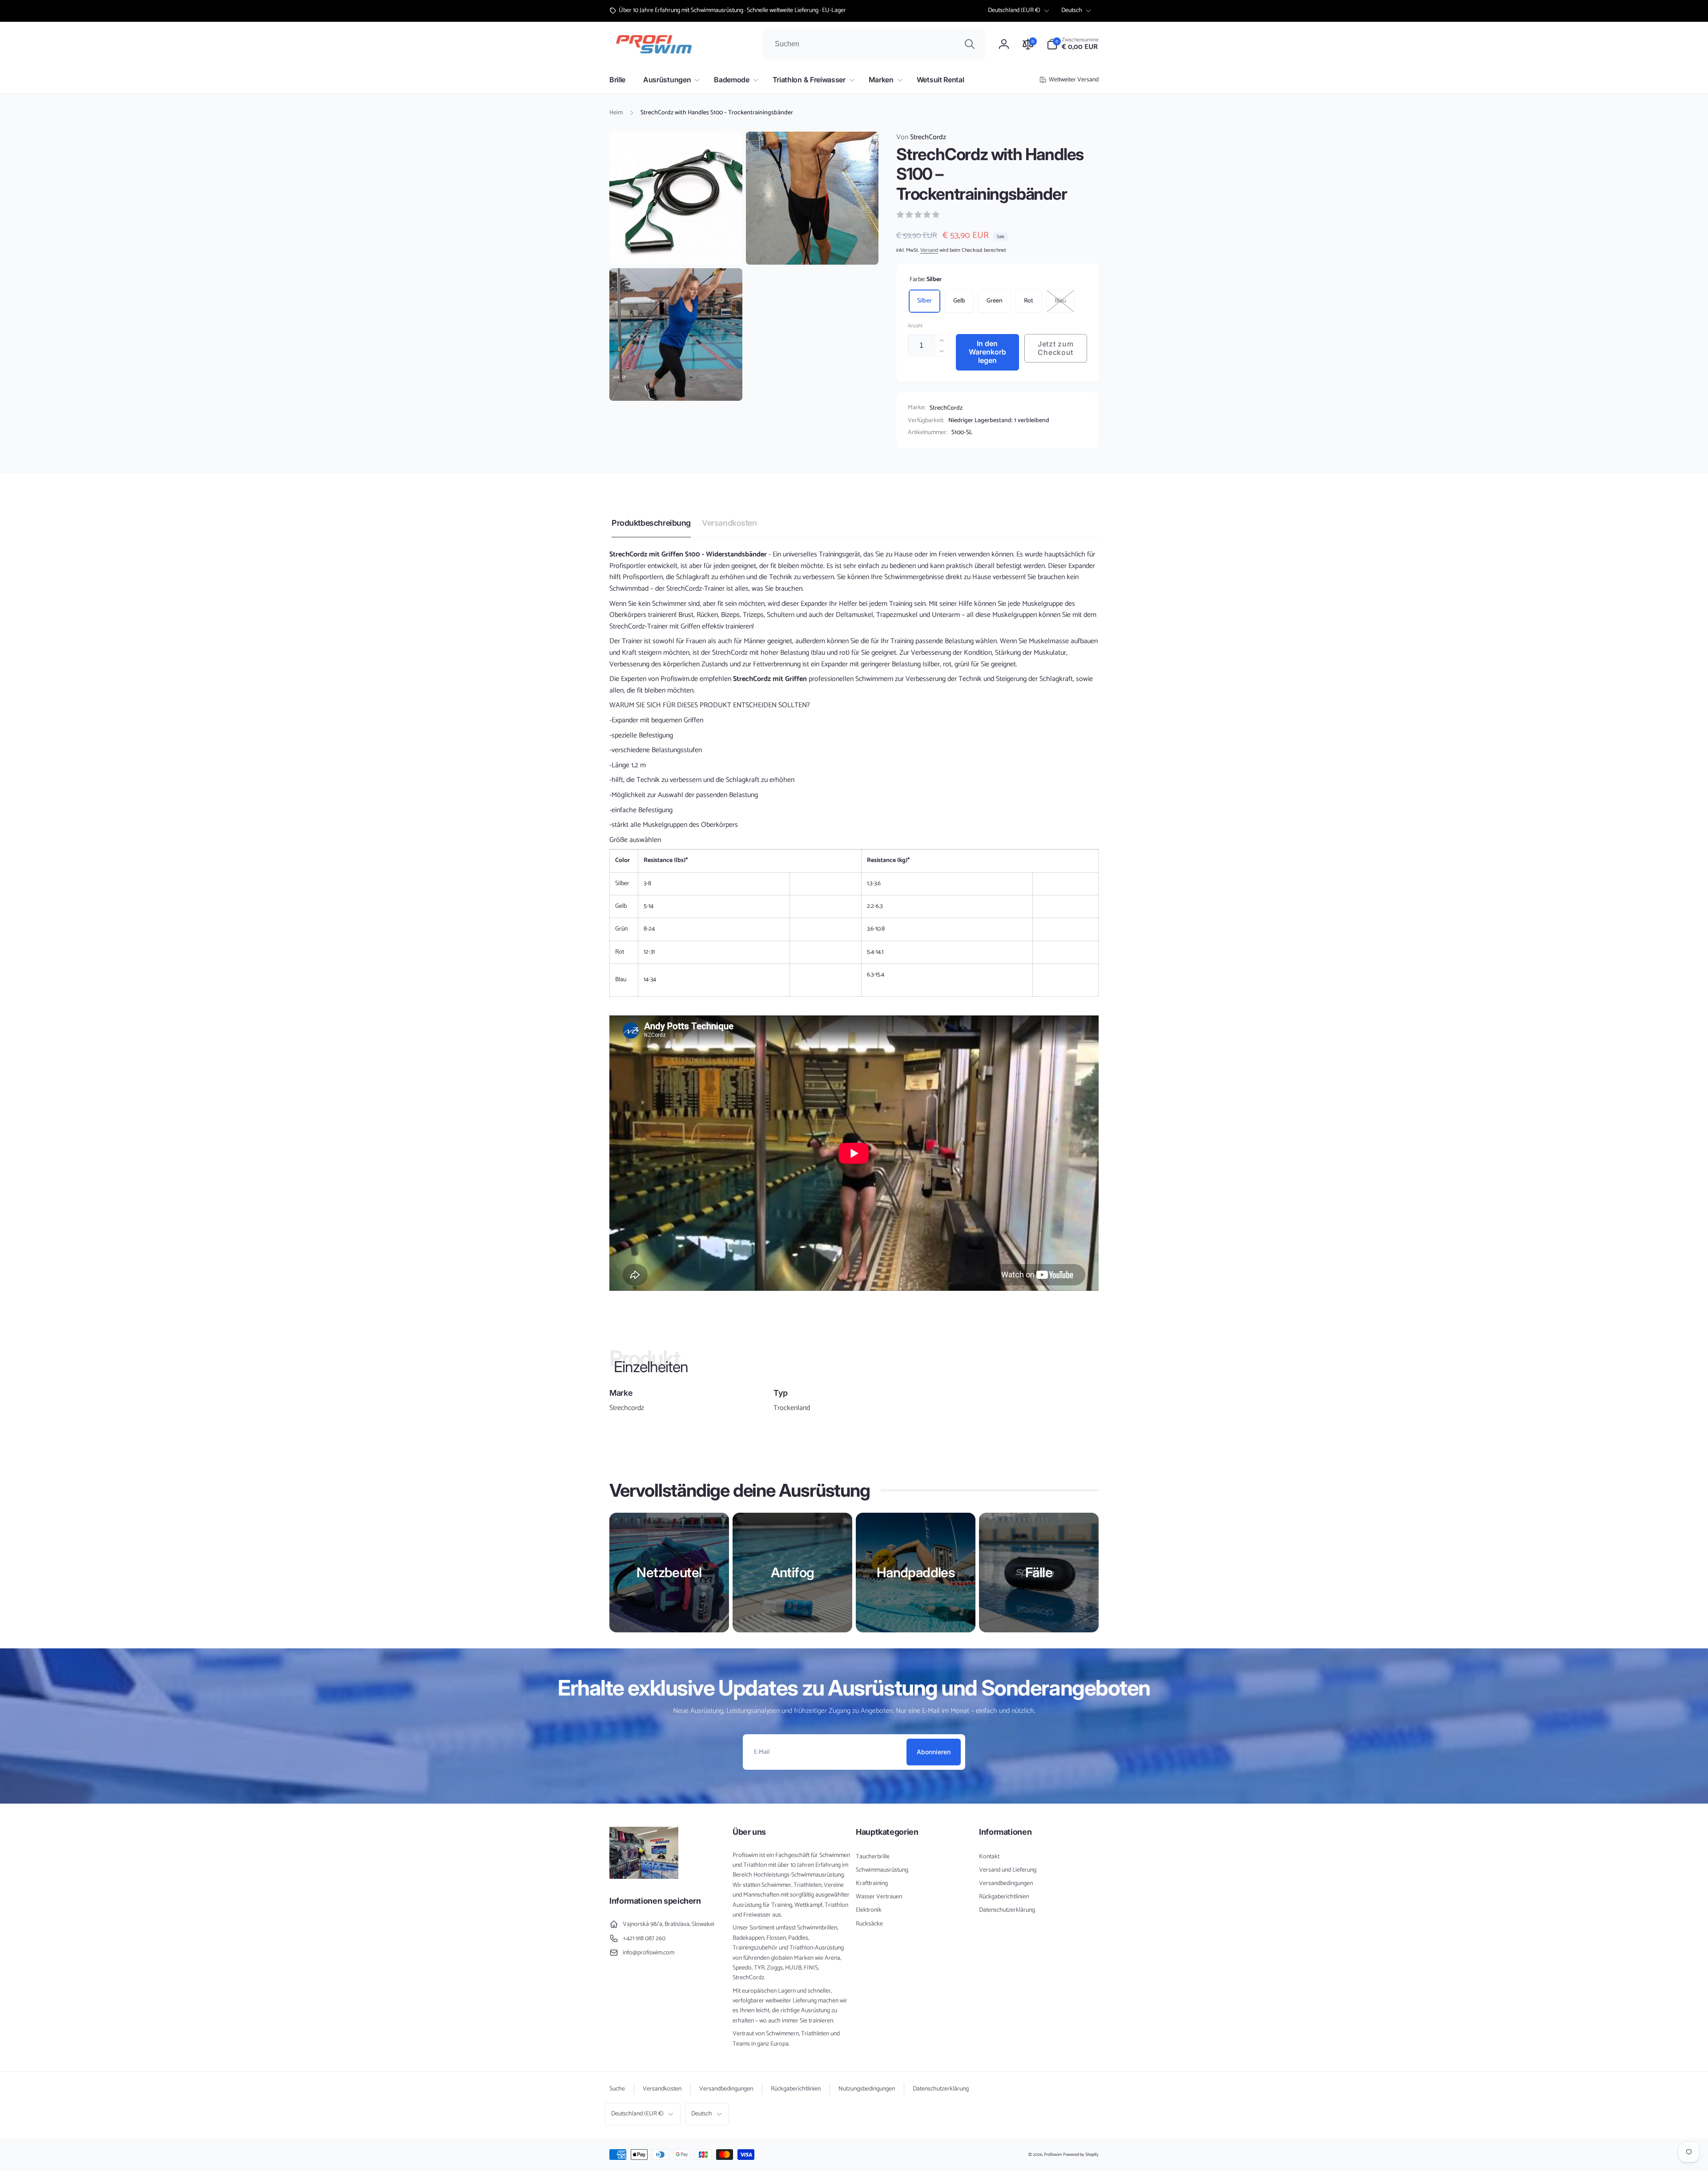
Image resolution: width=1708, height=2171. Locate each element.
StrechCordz (921, 137)
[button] (1073, 44)
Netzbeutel (669, 1572)
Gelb (959, 301)
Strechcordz (627, 1408)
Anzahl (915, 326)
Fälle (1039, 1572)
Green (995, 301)
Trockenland (792, 1408)
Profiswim (1053, 2155)
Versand (929, 250)
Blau (1060, 301)
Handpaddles (916, 1572)
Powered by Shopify (1081, 2155)
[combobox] (874, 44)
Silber (924, 301)
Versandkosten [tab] (729, 523)
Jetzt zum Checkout (1055, 348)
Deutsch (1072, 10)
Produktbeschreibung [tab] (651, 523)
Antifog (793, 1572)
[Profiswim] (644, 1877)
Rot (1029, 301)
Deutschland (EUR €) (1014, 10)
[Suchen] (970, 44)
